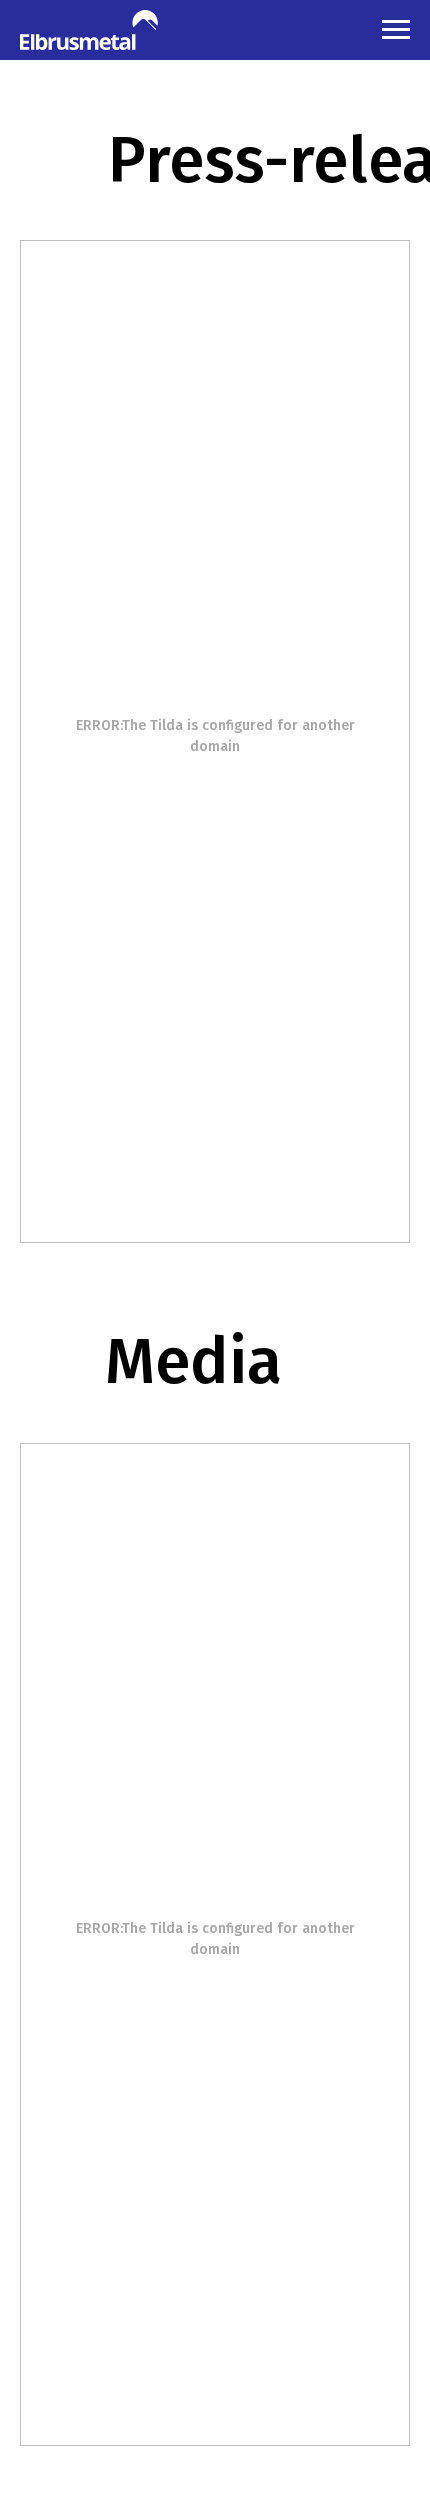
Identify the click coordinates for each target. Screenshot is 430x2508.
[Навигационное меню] (396, 30)
